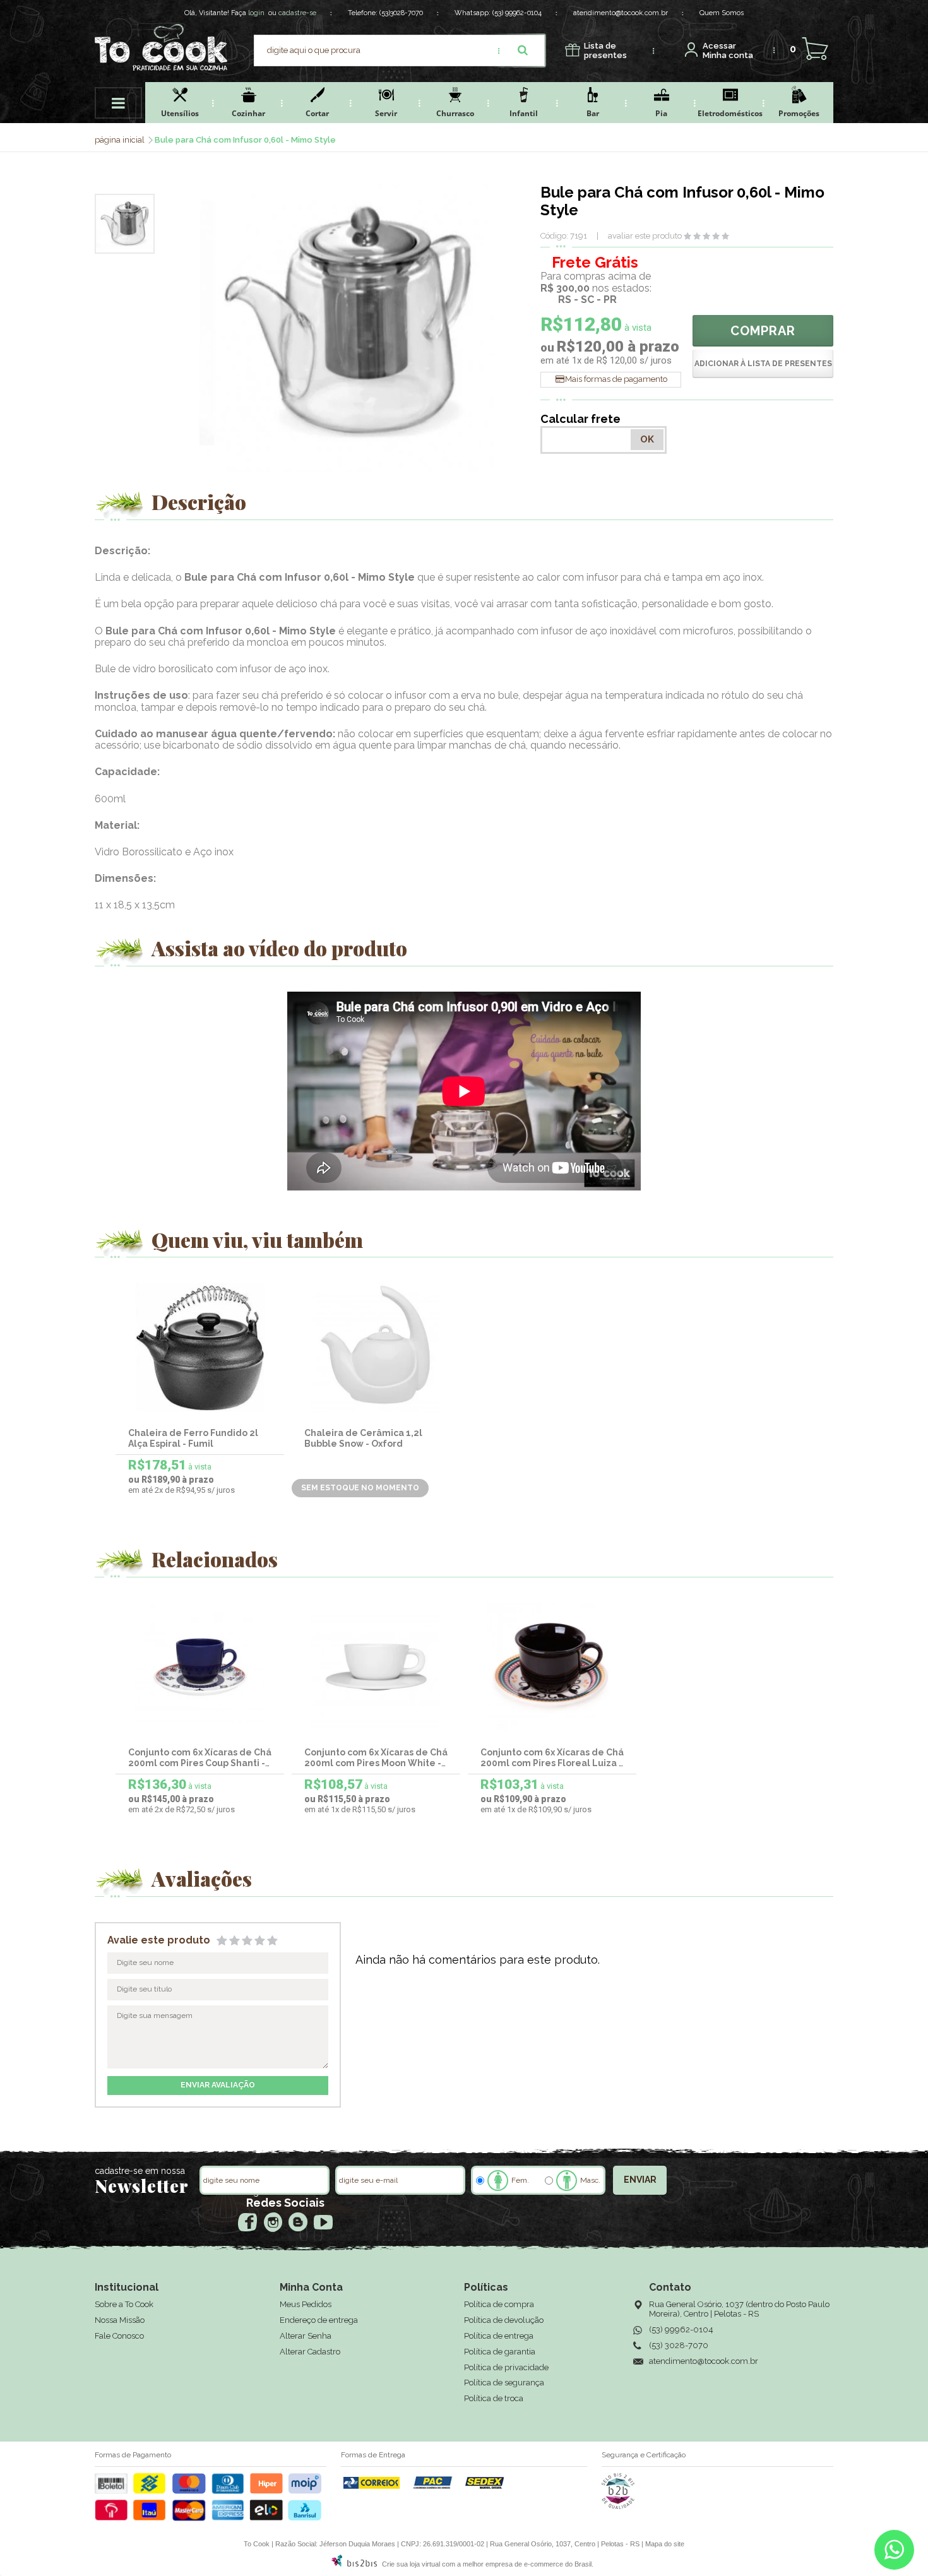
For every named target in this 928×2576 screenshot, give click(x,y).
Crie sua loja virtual (411, 2564)
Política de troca (494, 2398)
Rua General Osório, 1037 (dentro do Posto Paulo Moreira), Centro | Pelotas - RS (739, 2309)
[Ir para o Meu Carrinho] (815, 49)
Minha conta (728, 51)
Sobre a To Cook (124, 2304)
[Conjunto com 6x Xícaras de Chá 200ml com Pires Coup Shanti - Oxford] (200, 1667)
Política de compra (499, 2304)
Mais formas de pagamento (616, 379)
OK (647, 439)
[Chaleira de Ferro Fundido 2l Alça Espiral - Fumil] (200, 1347)
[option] (125, 224)
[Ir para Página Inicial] (121, 140)
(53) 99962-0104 (517, 13)
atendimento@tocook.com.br (621, 13)
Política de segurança (504, 2383)
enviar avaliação (218, 2085)
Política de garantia (500, 2352)
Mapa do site (665, 2544)
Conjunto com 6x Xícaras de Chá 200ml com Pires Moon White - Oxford (376, 1763)
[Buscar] (523, 50)
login (256, 13)
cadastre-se (297, 13)
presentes (605, 51)
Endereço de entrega (319, 2320)
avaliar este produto (645, 236)
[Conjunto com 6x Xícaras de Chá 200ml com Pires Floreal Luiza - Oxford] (552, 1667)
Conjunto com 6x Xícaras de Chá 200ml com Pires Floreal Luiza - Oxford (552, 1763)
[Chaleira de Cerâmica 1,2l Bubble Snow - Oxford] (376, 1347)
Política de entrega (499, 2336)
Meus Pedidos (306, 2304)
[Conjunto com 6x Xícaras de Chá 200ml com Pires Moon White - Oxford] (376, 1667)
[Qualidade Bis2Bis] (618, 2507)
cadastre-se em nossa (140, 2171)
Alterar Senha (306, 2336)
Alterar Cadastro (310, 2352)
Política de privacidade (506, 2367)
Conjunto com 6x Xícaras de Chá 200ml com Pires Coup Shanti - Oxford (200, 1763)
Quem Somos (722, 13)
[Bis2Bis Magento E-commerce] (354, 2564)
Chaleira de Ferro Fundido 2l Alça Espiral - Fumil (193, 1438)
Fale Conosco (119, 2336)
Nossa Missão (120, 2320)
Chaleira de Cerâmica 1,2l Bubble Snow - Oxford (363, 1438)
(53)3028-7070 (401, 13)
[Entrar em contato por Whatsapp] (894, 2553)
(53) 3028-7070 (679, 2345)
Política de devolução (504, 2320)
